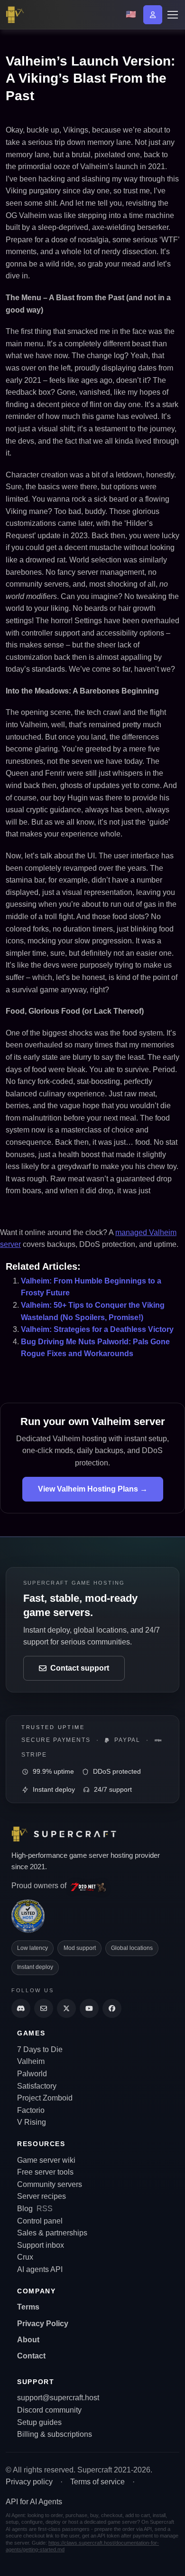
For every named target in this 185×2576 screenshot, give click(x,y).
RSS (45, 2209)
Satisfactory (37, 2086)
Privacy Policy (43, 2324)
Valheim (31, 2061)
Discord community (49, 2410)
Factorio (31, 2110)
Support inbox (41, 2245)
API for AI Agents (34, 2502)
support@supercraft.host (58, 2398)
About (28, 2340)
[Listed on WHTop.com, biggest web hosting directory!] (28, 1916)
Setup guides (39, 2422)
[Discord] (21, 2008)
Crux (25, 2257)
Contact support (80, 1668)
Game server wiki (46, 2160)
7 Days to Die (40, 2049)
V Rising (32, 2122)
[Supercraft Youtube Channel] (89, 2008)
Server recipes (42, 2196)
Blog (25, 2209)
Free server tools (45, 2172)
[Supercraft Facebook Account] (112, 2008)
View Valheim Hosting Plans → (93, 1489)
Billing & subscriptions (55, 2434)
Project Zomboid (45, 2098)
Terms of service (97, 2482)
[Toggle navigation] (172, 15)
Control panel (40, 2221)
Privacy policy (29, 2482)
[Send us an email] (44, 2008)
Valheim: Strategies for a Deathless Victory (97, 1329)
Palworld (32, 2074)
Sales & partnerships (52, 2233)
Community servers (50, 2184)
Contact (31, 2356)
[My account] (153, 15)
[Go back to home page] (17, 15)
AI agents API (40, 2269)
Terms (28, 2307)
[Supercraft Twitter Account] (66, 2008)
